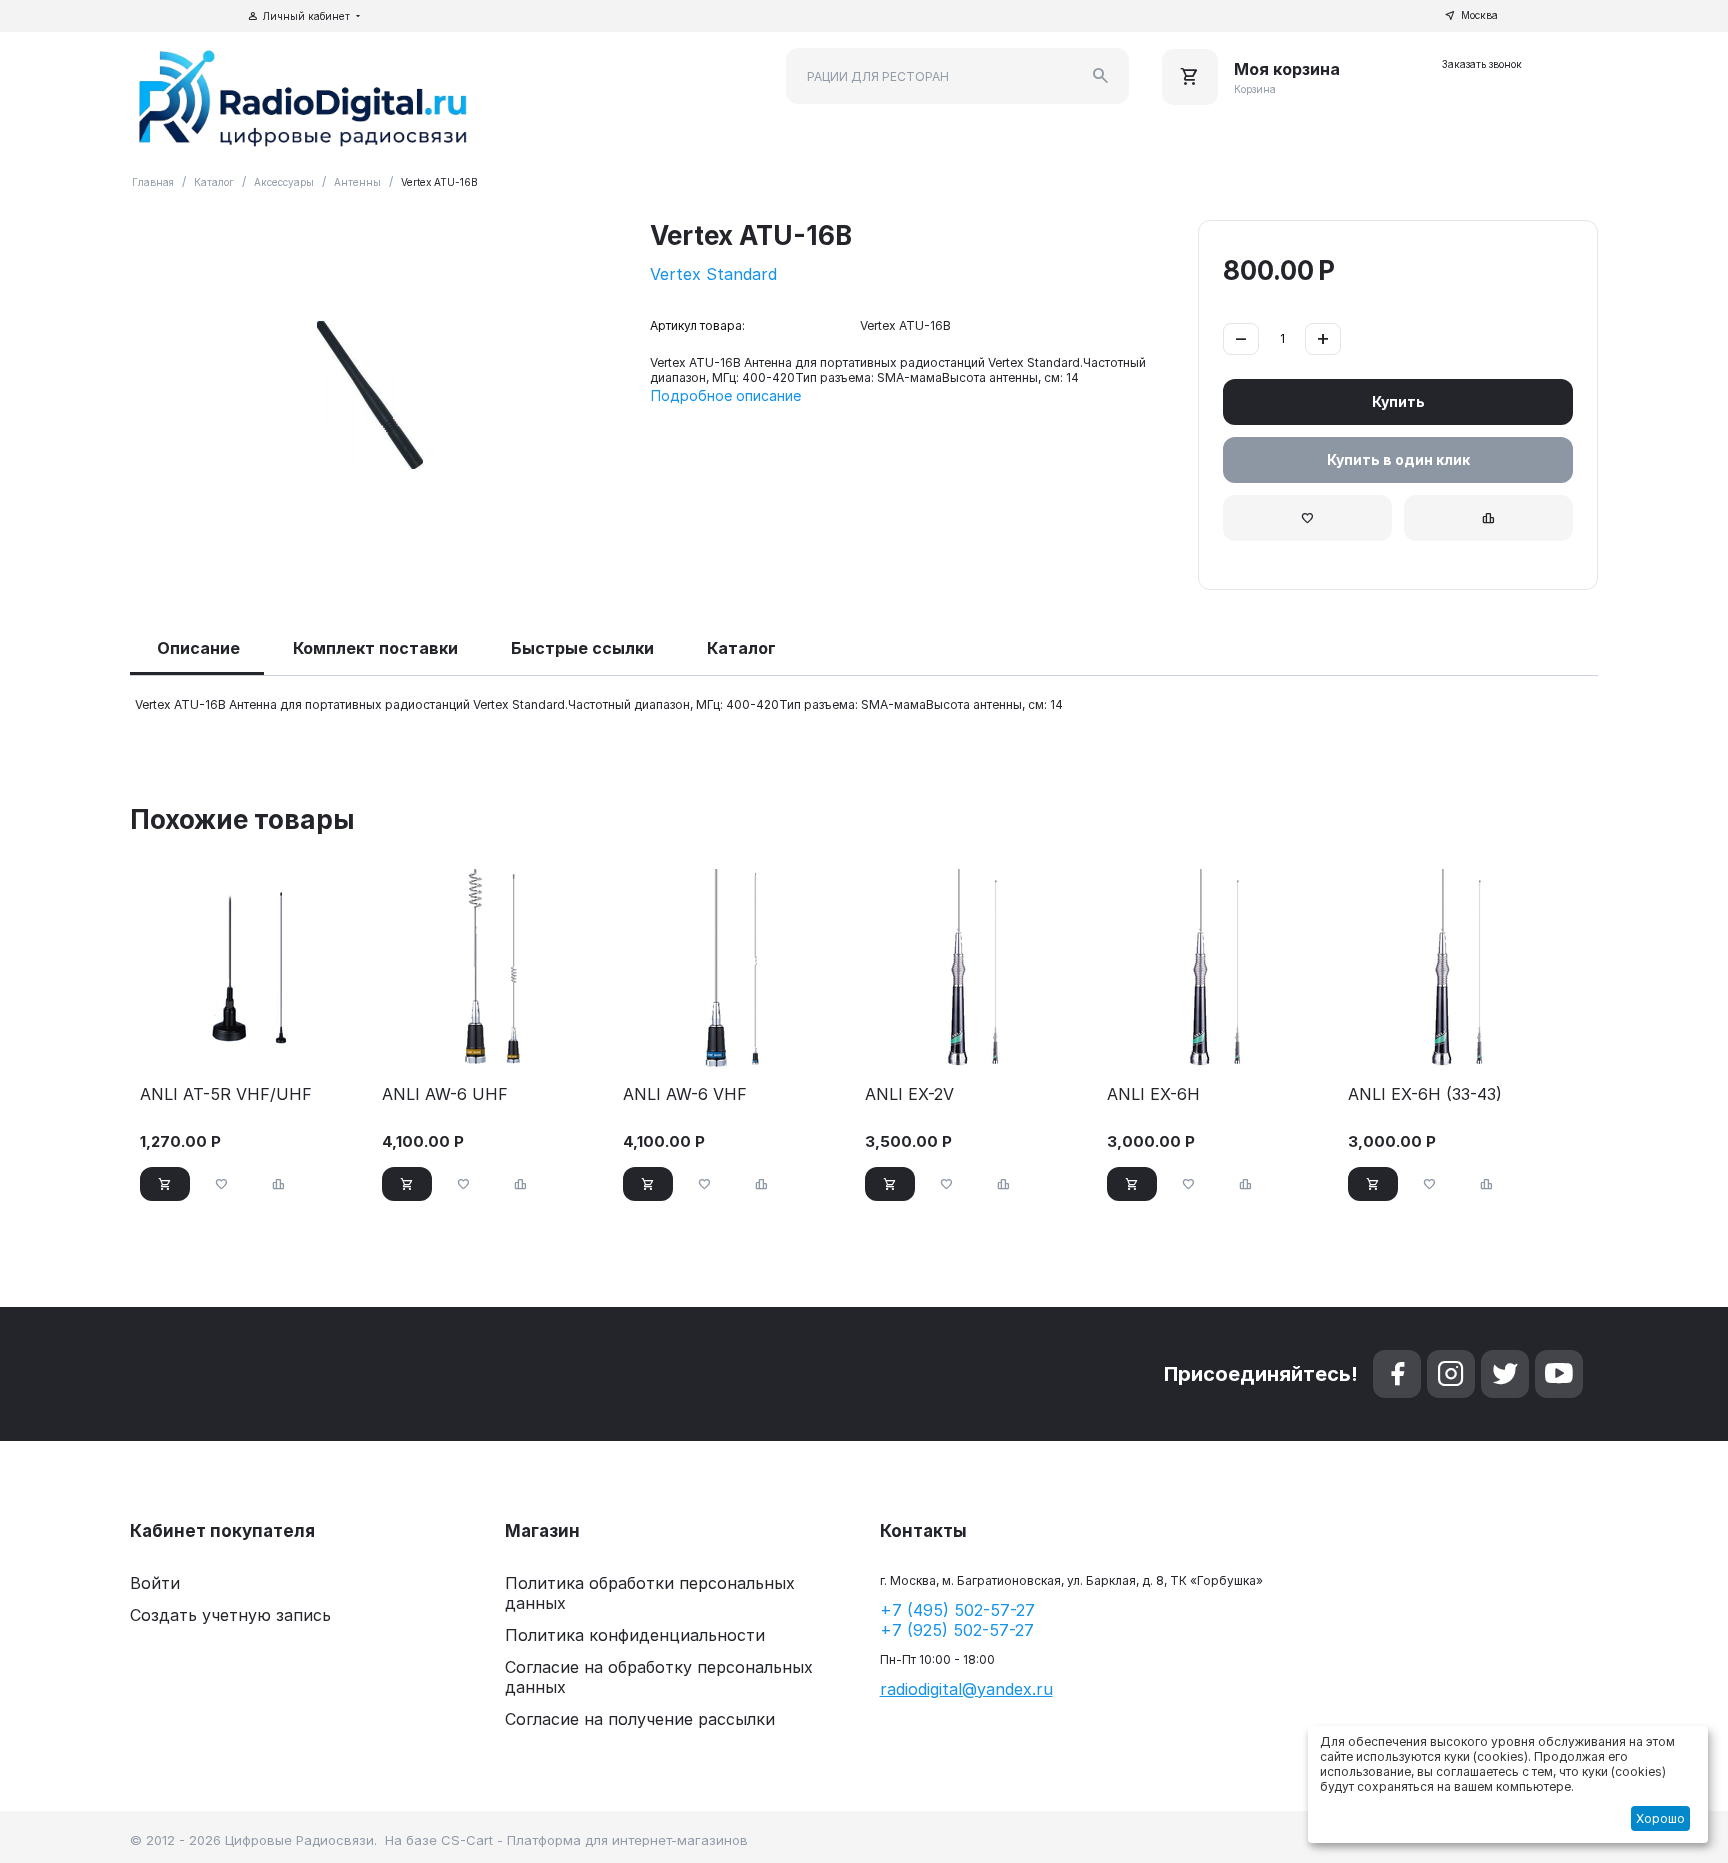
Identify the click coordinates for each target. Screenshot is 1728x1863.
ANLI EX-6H (1153, 1094)
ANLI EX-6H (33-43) (1425, 1094)
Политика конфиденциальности (635, 1635)
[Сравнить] (1488, 518)
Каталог (214, 182)
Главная (153, 182)
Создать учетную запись (230, 1615)
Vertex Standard (713, 274)
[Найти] (1101, 76)
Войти (155, 1583)
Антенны (357, 182)
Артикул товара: (697, 325)
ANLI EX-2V (909, 1094)
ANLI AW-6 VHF (685, 1094)
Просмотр (252, 1043)
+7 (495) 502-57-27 (957, 1610)
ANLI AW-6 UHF (445, 1094)
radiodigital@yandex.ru (966, 1689)
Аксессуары (284, 182)
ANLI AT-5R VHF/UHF (226, 1094)
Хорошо (1660, 1818)
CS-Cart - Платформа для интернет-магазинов (594, 1840)
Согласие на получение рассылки (640, 1719)
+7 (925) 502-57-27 (957, 1630)
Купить (1398, 401)
